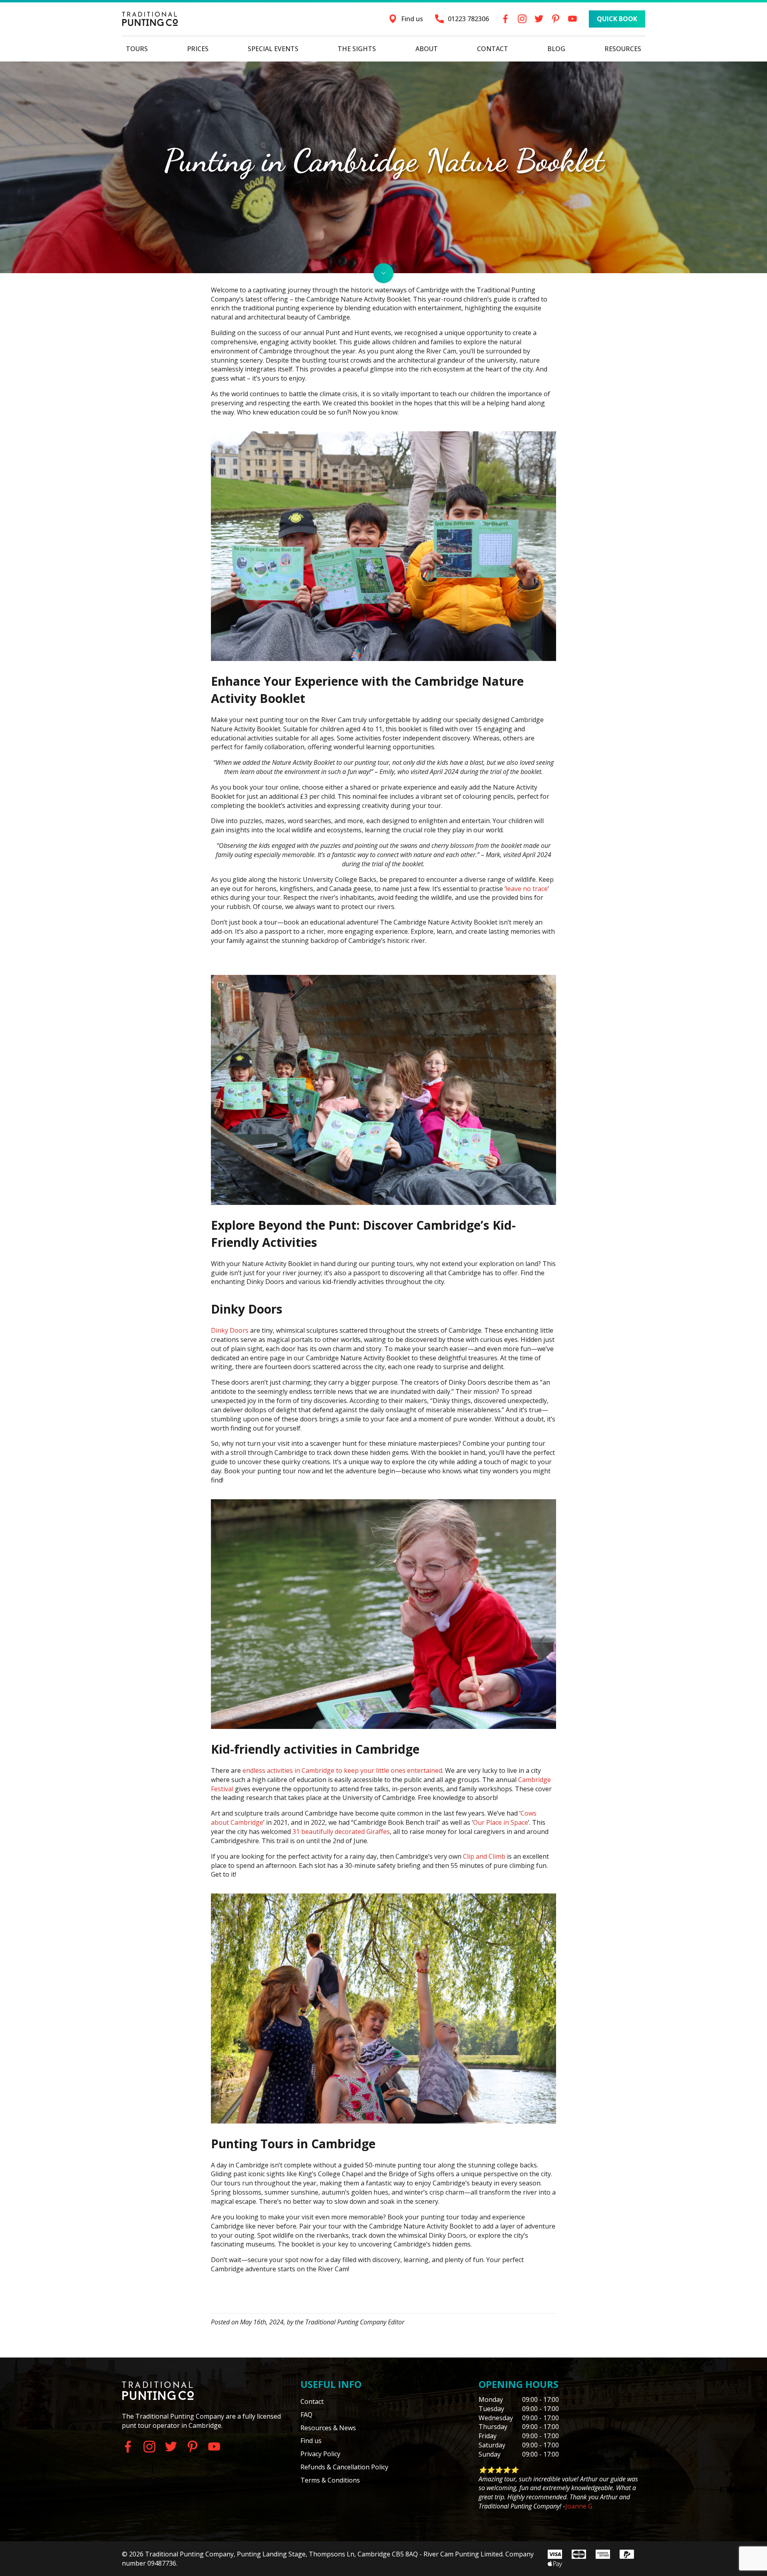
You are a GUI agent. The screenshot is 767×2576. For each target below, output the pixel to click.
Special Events (273, 49)
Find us (311, 2441)
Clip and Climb (484, 1856)
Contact (493, 49)
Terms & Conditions (330, 2480)
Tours (137, 49)
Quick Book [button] (617, 19)
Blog (556, 49)
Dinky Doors (230, 1330)
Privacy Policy (320, 2454)
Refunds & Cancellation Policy (344, 2467)
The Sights (357, 49)
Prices (198, 49)
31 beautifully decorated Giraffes (341, 1832)
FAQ (306, 2415)
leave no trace (527, 889)
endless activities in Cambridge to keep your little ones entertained (342, 1770)
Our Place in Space (501, 1822)
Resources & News (328, 2428)
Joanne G (579, 2506)
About (427, 49)
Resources (623, 49)
